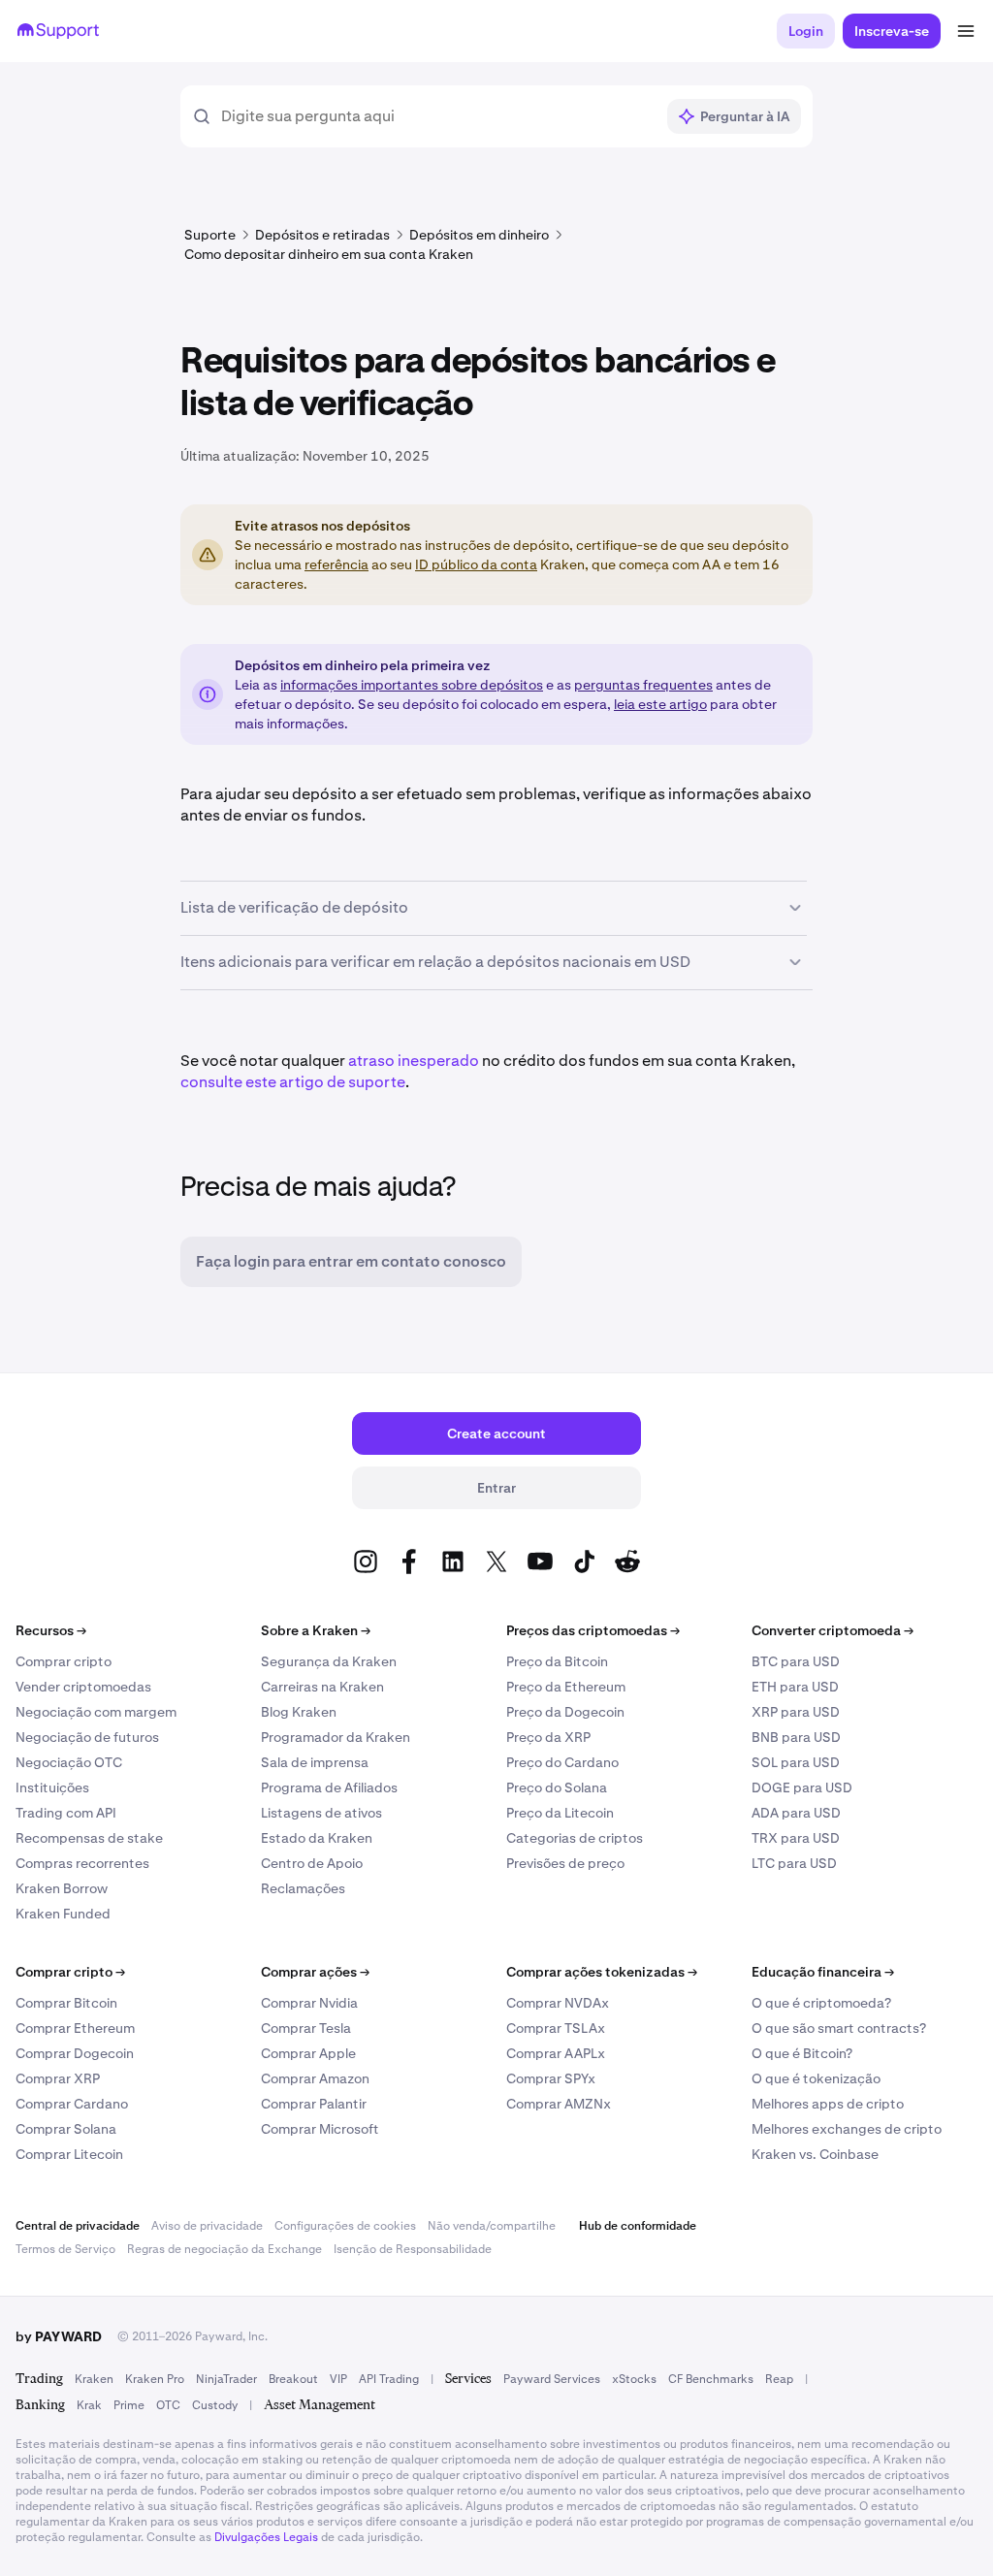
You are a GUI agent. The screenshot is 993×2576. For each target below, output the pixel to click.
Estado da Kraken (317, 1838)
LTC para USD (794, 1863)
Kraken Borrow (62, 1888)
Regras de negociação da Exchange (224, 2249)
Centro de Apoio (312, 1863)
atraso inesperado (414, 1061)
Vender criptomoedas (83, 1687)
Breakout (293, 2379)
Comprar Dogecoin (75, 2053)
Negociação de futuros (87, 1737)
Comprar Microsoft (320, 2129)
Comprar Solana (66, 2129)
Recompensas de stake (89, 1838)
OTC (168, 2405)
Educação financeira (823, 1972)
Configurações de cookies (345, 2226)
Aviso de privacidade (207, 2226)
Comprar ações (315, 1972)
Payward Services (552, 2379)
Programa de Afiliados (329, 1787)
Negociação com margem (96, 1712)
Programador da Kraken (336, 1737)
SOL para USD (796, 1762)
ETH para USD (795, 1687)
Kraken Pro (155, 2379)
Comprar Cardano (72, 2104)
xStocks (634, 2379)
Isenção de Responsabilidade (413, 2249)
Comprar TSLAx (556, 2028)
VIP (338, 2379)
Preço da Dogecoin (565, 1712)
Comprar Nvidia (309, 2003)
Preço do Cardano (562, 1762)
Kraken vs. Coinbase (815, 2154)
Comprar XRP (58, 2078)
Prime (129, 2405)
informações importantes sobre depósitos (412, 685)
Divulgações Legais (266, 2537)
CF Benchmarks (711, 2379)
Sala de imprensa (315, 1762)
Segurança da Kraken (329, 1661)
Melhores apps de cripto (828, 2104)
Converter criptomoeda (833, 1630)
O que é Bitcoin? (802, 2053)
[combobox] (437, 116)
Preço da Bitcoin (557, 1661)
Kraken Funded (63, 1914)
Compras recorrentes (82, 1863)
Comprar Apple (308, 2053)
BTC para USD (796, 1661)
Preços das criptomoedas (593, 1630)
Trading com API (66, 1813)
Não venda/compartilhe (492, 2226)
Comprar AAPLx (556, 2053)
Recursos (51, 1630)
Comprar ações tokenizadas (602, 1972)
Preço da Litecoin (560, 1813)
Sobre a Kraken (316, 1630)
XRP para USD (796, 1712)
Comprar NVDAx (558, 2003)
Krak (89, 2405)
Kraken (94, 2379)
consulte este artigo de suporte (293, 1082)
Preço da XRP (548, 1737)
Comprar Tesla (306, 2028)
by (59, 2336)
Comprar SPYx (551, 2078)
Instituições (52, 1787)
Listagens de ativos (321, 1813)
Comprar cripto (64, 1661)
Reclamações (303, 1888)
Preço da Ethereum (566, 1687)
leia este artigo (660, 704)
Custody (215, 2405)
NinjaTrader (226, 2379)
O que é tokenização (816, 2078)
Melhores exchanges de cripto (847, 2129)
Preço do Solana (557, 1787)
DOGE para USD (802, 1787)
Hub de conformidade (638, 2226)
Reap (779, 2379)
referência (336, 564)
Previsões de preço (565, 1863)
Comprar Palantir (314, 2104)
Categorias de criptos (575, 1838)
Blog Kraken (299, 1712)
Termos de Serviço (65, 2249)
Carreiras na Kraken (322, 1687)
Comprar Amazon (315, 2078)
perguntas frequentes (643, 685)
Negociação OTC (69, 1762)
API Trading (389, 2379)
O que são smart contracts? (839, 2028)
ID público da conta (476, 564)
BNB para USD (796, 1737)
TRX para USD (796, 1838)
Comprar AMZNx (559, 2104)
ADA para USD (796, 1813)
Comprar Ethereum (75, 2028)
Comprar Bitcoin (66, 2003)
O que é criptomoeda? (821, 2003)
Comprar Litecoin (69, 2154)
